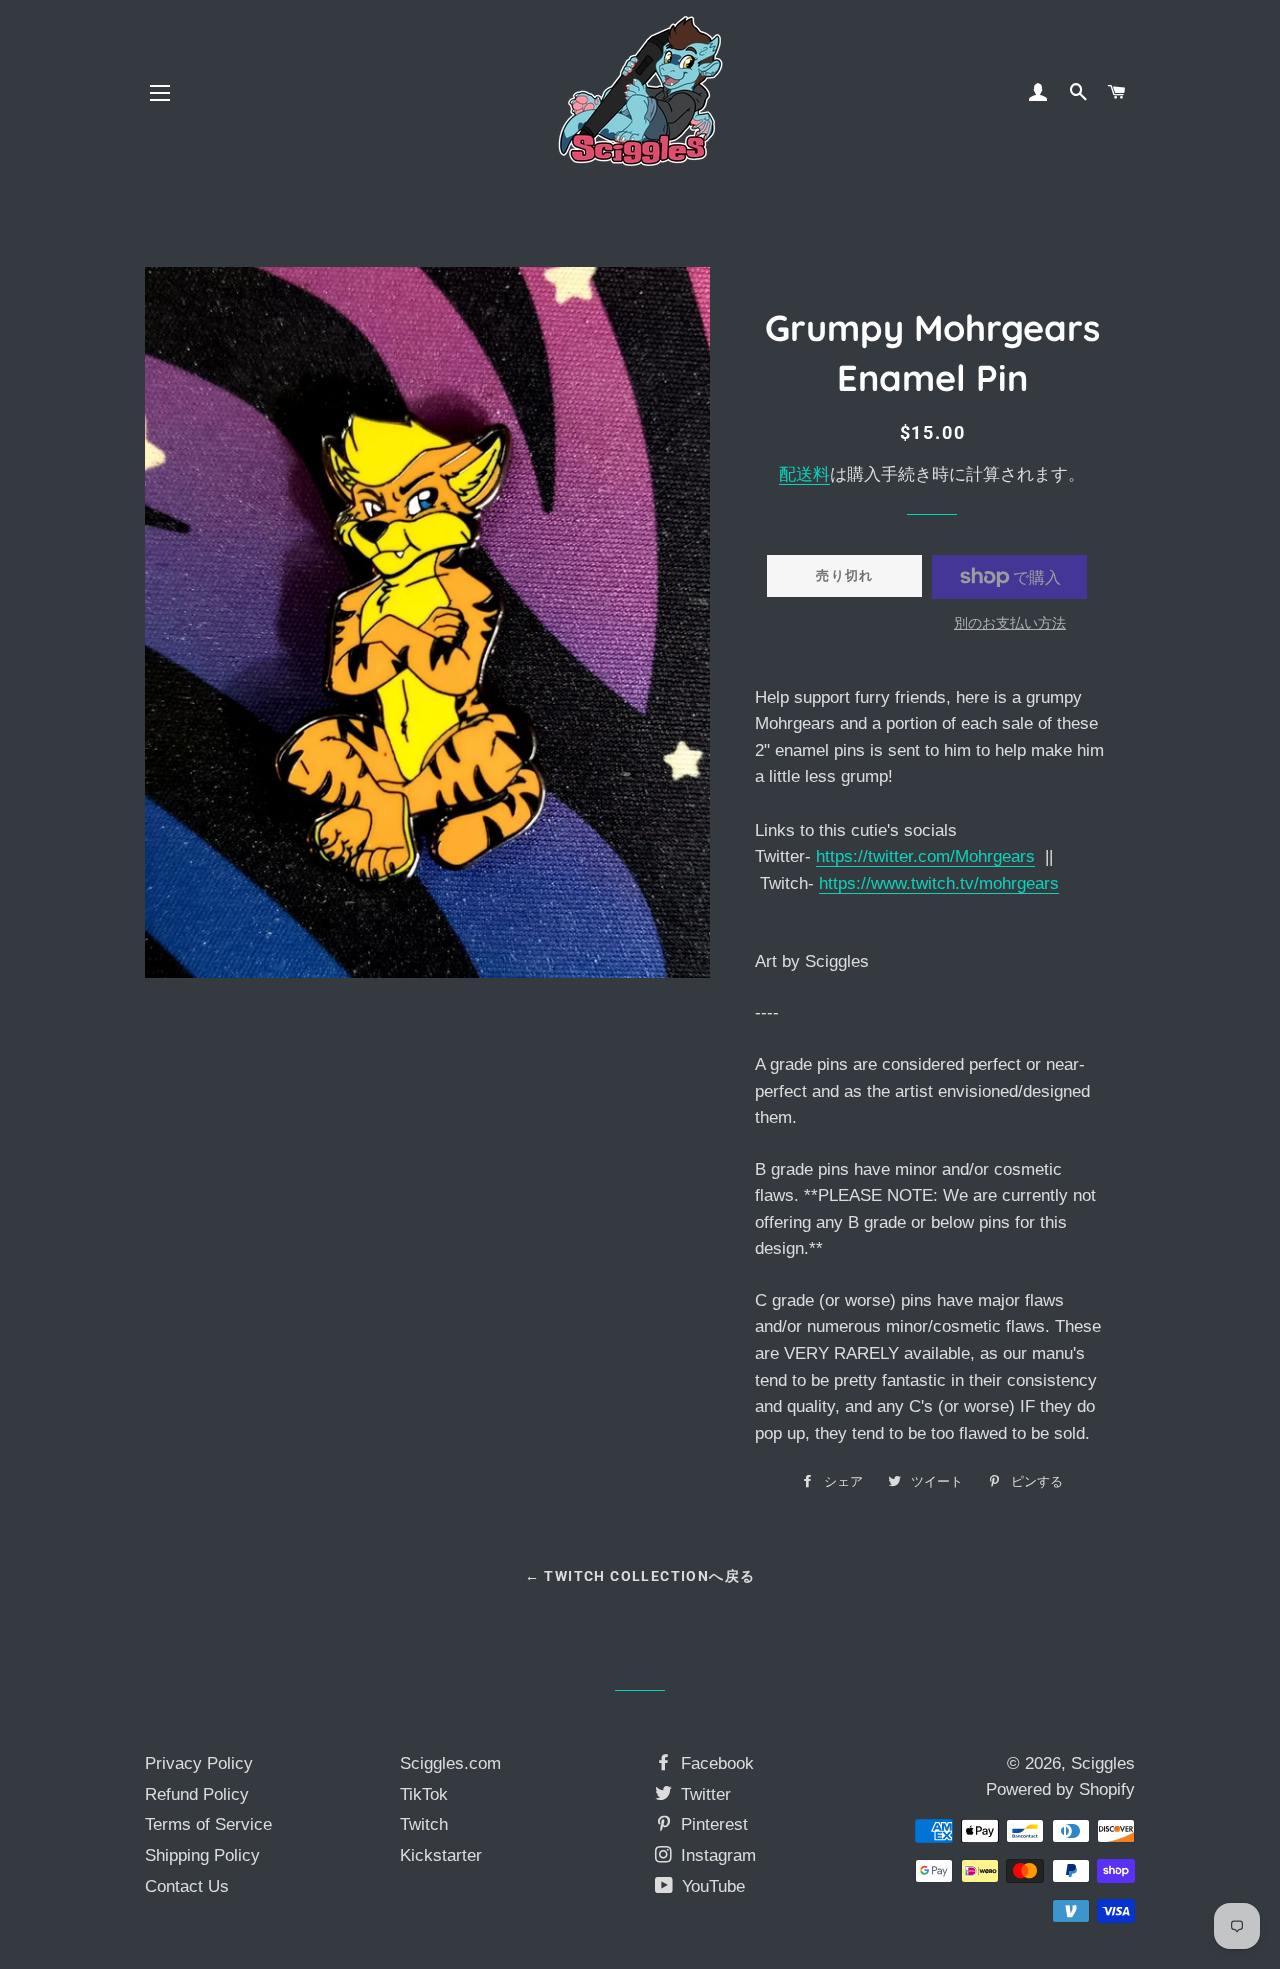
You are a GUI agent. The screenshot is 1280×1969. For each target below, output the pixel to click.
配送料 (804, 474)
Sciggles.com (450, 1763)
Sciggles (1103, 1763)
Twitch (424, 1824)
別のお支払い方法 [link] (1010, 623)
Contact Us (187, 1886)
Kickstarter (441, 1855)
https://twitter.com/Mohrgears (925, 856)
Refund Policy (197, 1794)
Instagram (716, 1855)
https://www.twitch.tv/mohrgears (939, 883)
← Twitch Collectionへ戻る (640, 1576)
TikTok (424, 1794)
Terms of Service (208, 1824)
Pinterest (712, 1824)
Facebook (715, 1763)
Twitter (703, 1794)
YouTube (711, 1886)
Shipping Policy (202, 1855)
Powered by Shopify (1060, 1789)
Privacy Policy (199, 1763)
